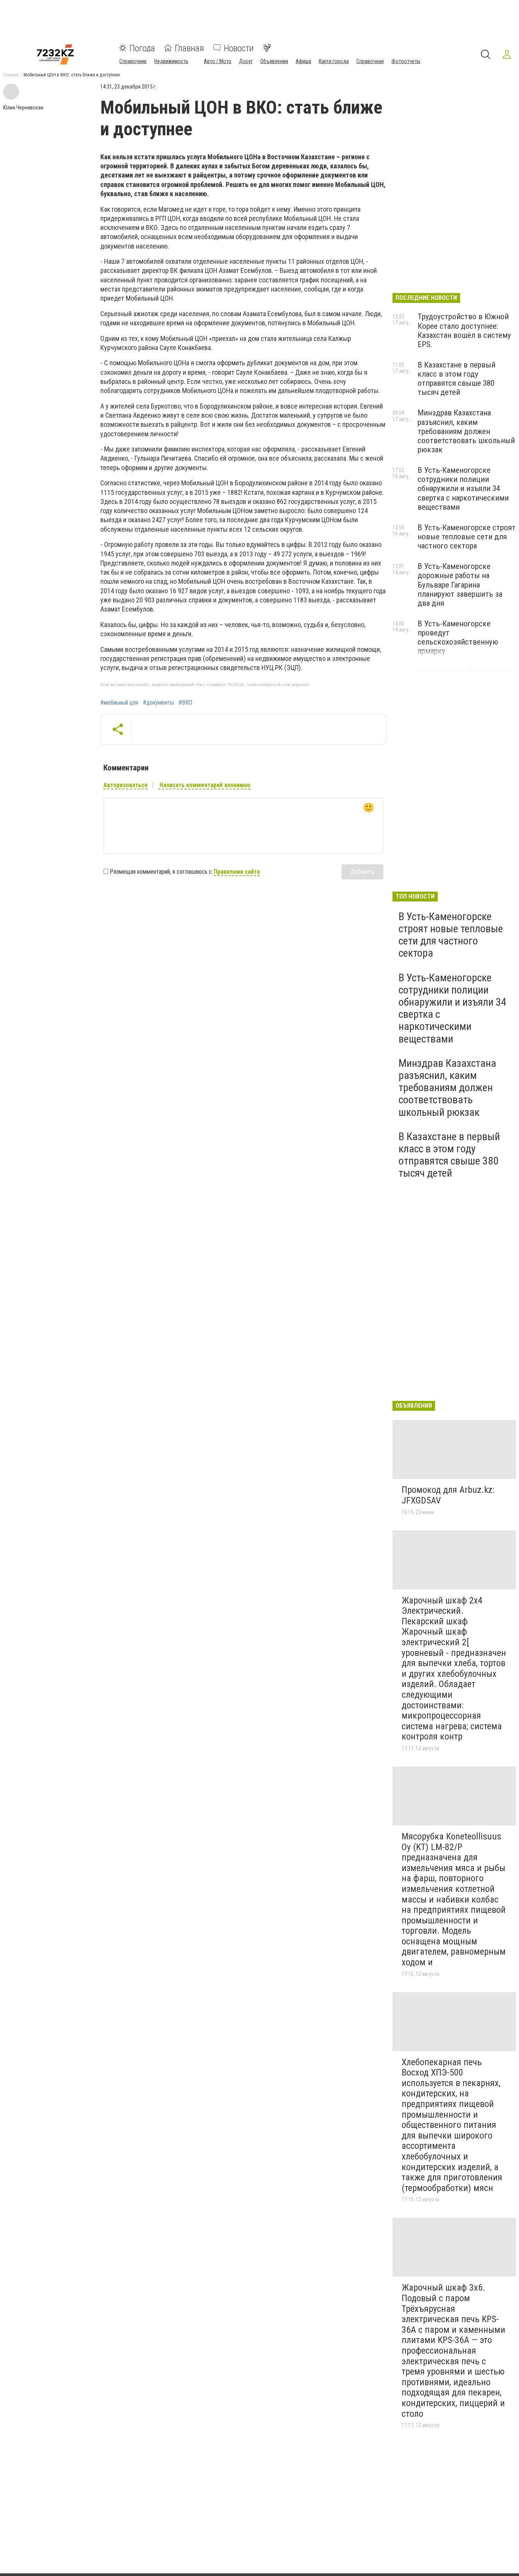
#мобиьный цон (119, 703)
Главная (189, 48)
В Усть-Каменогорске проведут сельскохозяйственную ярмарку (458, 637)
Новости (239, 48)
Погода (142, 48)
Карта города (334, 61)
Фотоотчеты (406, 61)
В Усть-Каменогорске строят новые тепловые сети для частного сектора (467, 537)
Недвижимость (171, 61)
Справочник (133, 61)
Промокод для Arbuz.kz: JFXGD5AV (448, 1495)
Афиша (303, 61)
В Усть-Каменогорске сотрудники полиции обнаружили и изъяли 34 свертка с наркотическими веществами (463, 489)
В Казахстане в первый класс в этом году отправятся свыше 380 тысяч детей (456, 379)
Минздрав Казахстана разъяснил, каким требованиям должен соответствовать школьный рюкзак (466, 431)
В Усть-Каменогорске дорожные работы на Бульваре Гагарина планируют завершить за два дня (460, 585)
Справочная (370, 61)
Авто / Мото (218, 61)
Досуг (246, 61)
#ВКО (185, 703)
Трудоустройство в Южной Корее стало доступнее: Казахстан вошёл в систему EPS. (464, 330)
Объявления (274, 61)
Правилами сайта (237, 872)
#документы (158, 703)
